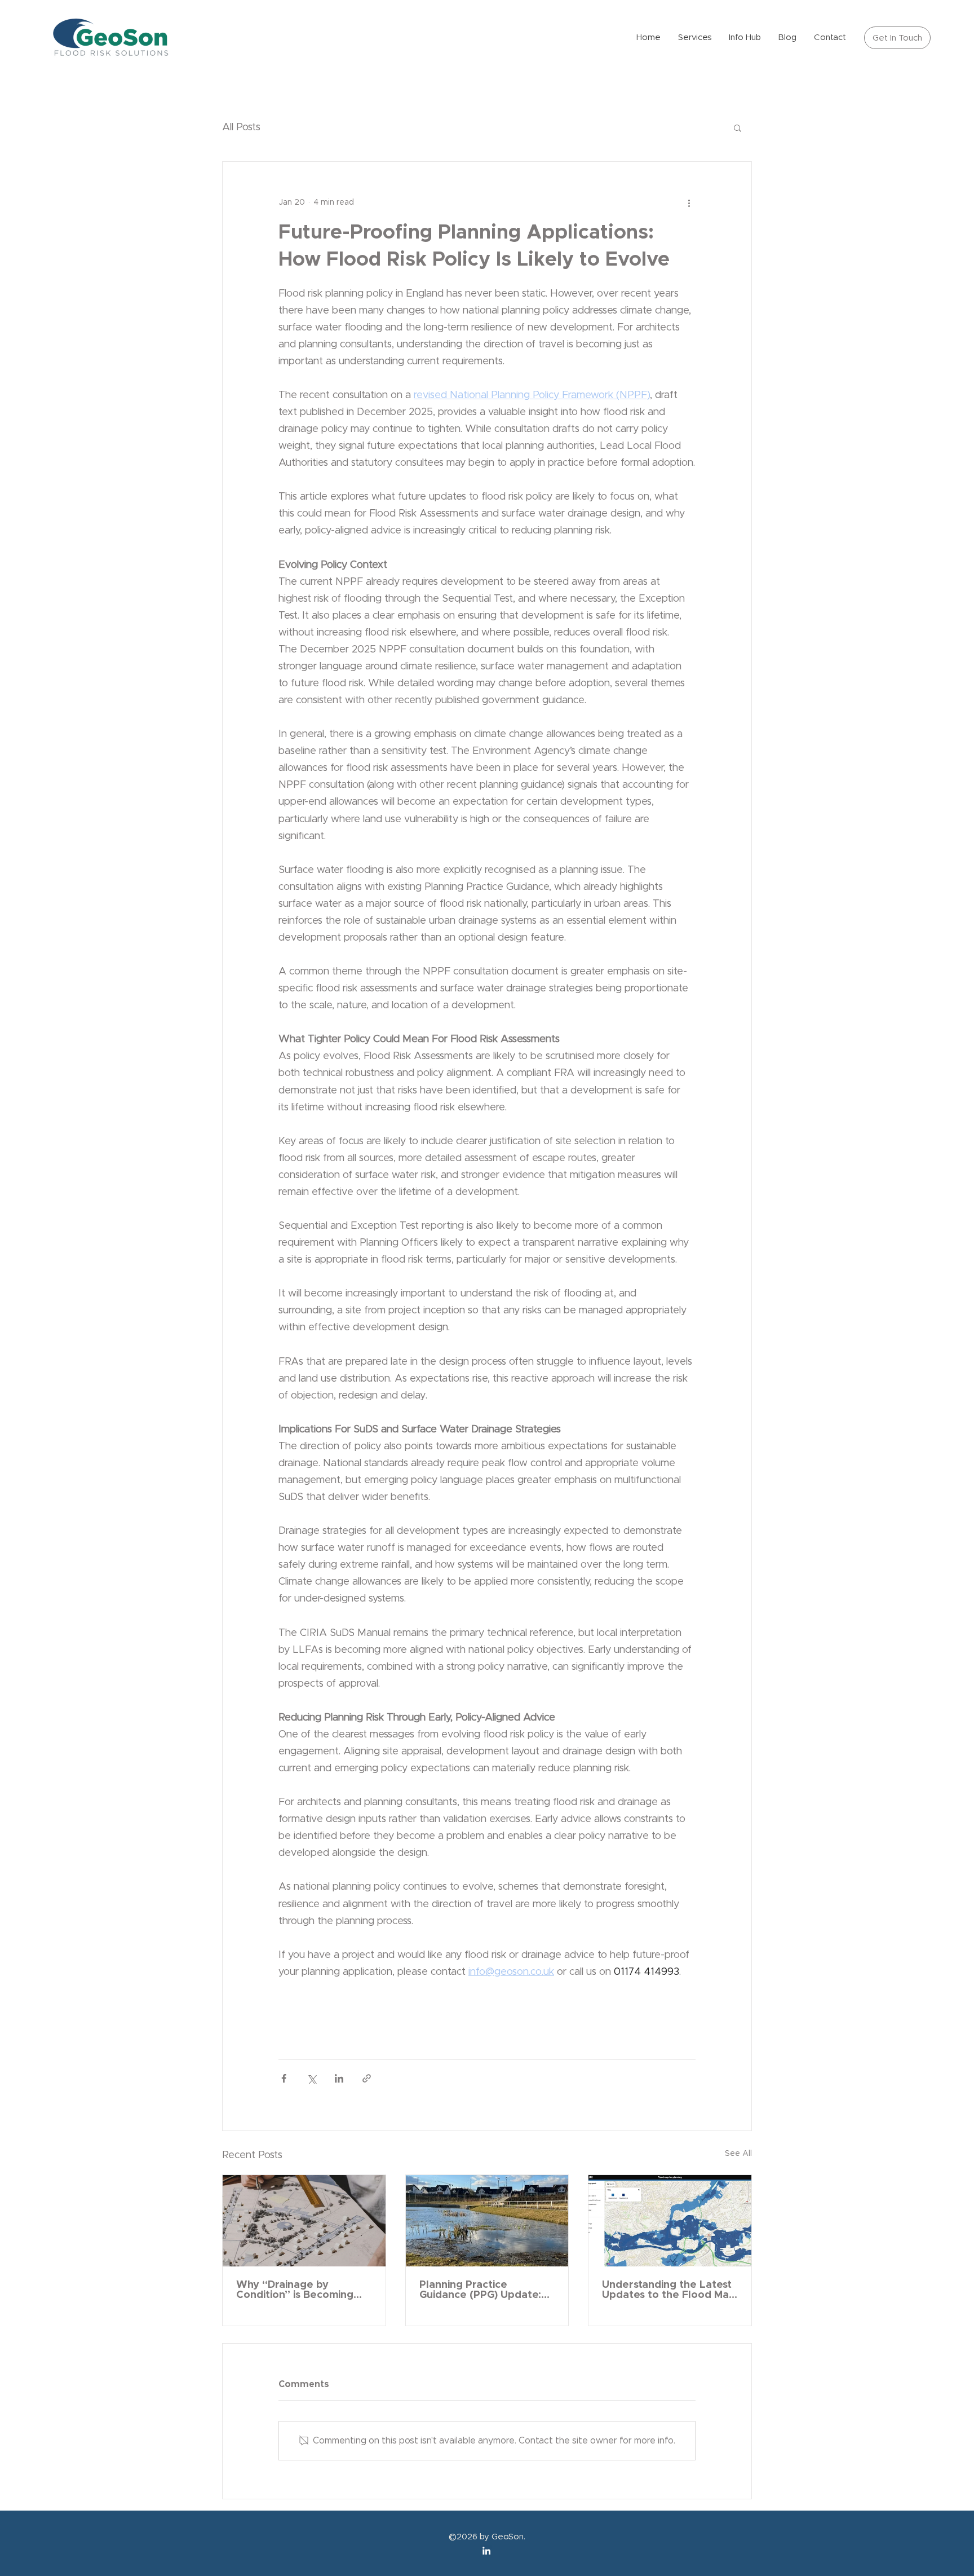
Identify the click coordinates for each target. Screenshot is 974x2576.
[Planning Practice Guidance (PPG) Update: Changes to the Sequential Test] (487, 2221)
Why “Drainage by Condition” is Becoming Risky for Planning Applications (295, 2290)
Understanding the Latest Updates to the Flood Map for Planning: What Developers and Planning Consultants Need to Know (669, 2290)
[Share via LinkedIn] (339, 2078)
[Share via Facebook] (284, 2078)
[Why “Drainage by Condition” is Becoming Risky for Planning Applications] (304, 2221)
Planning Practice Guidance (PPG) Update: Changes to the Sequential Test (480, 2290)
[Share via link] (367, 2078)
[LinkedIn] (486, 2551)
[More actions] (689, 202)
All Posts (241, 127)
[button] (738, 127)
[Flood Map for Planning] (670, 2221)
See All (738, 2154)
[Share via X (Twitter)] (311, 2078)
